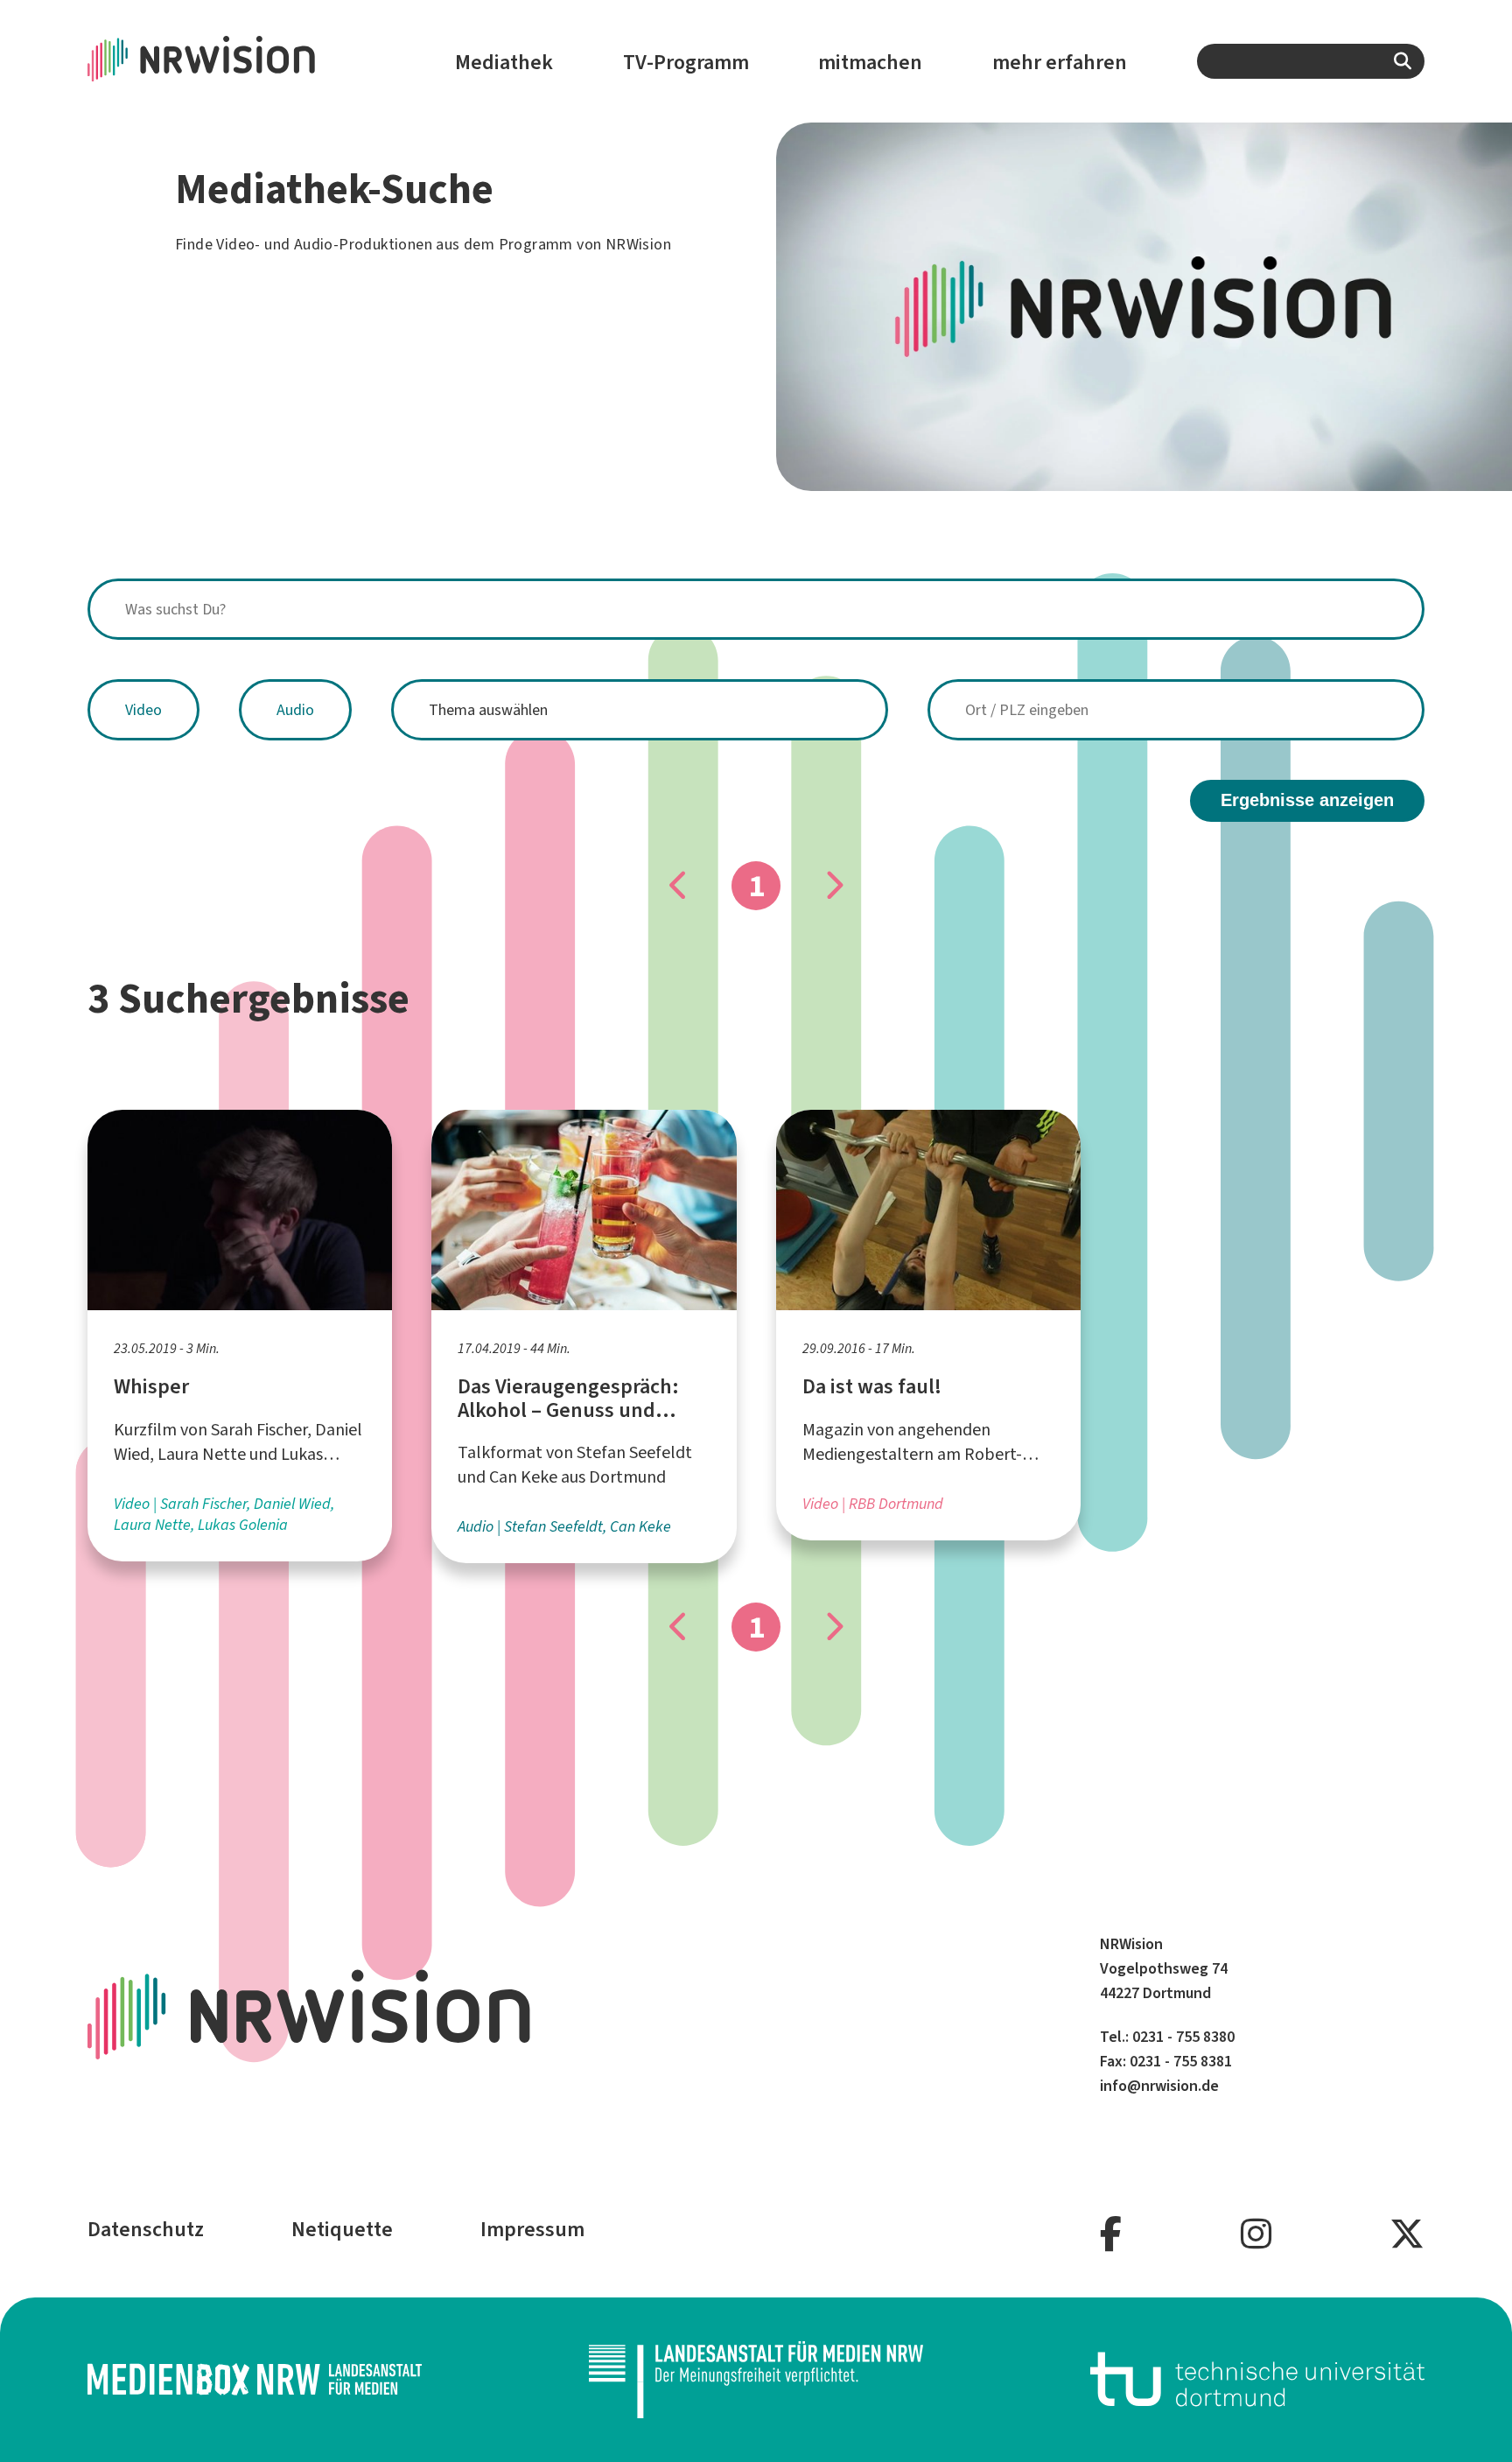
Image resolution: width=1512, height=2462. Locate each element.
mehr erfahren (1060, 62)
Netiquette (342, 2229)
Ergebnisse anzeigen (1307, 800)
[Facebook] (1111, 2235)
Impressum (532, 2229)
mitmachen (870, 62)
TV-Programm (686, 62)
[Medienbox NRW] (255, 2379)
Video (143, 710)
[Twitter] (1407, 2235)
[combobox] (1311, 61)
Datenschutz (146, 2229)
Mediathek (504, 62)
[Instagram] (1256, 2235)
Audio (295, 710)
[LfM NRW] (756, 2379)
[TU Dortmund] (1257, 2379)
